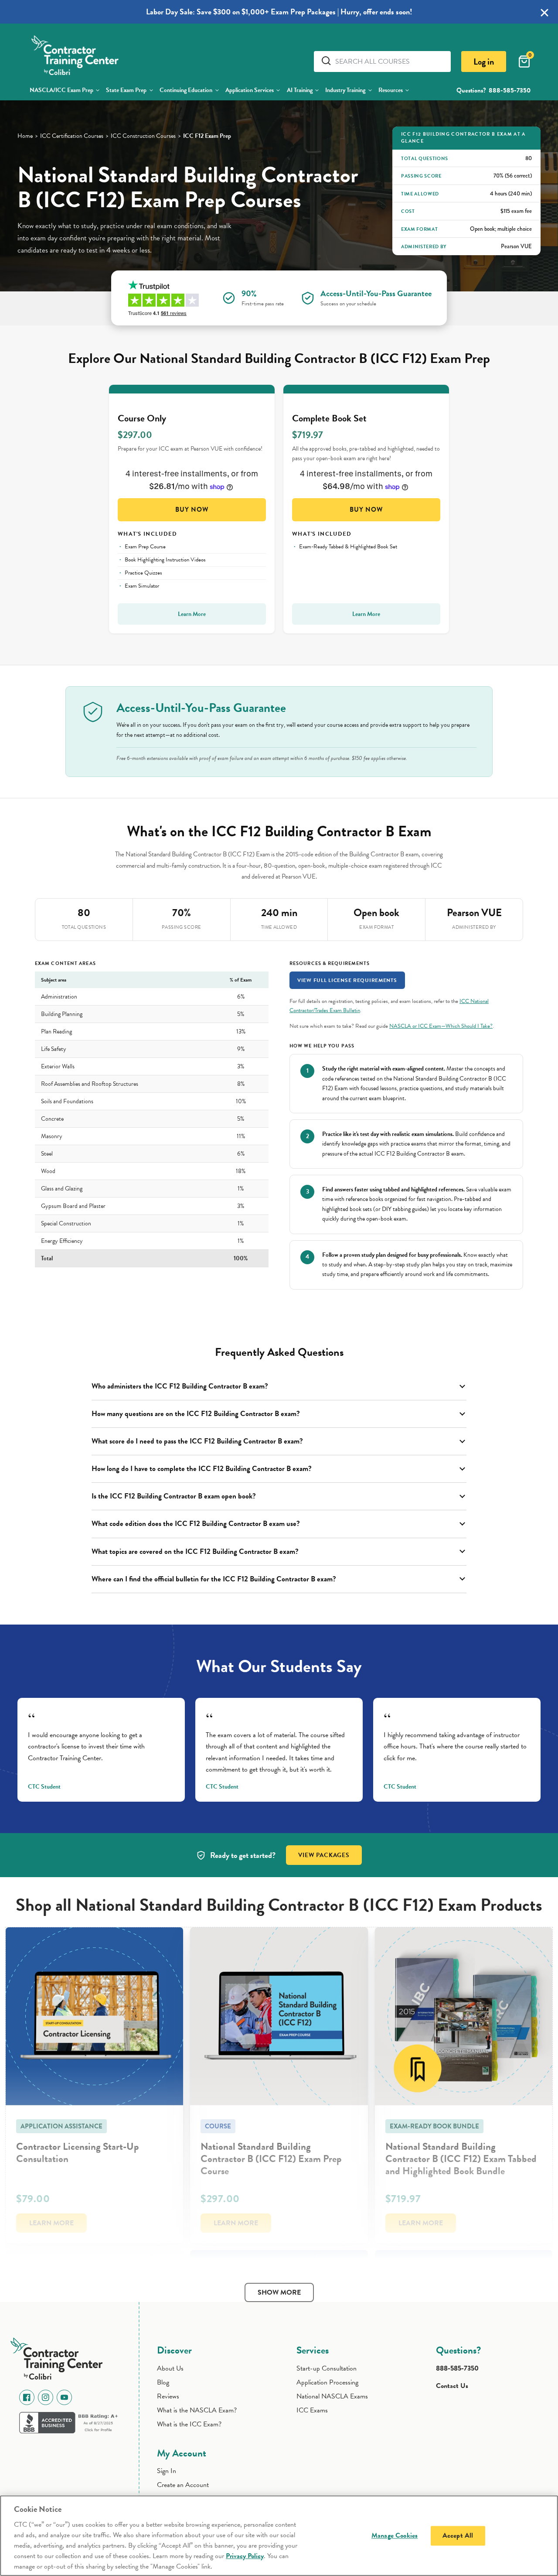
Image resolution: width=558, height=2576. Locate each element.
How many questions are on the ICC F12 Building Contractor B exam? (196, 1414)
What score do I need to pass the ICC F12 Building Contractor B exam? (197, 1441)
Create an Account (183, 2485)
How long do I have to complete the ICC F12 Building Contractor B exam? (202, 1469)
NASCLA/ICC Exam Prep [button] (61, 90)
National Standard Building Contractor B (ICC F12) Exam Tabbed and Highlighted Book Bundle (461, 2159)
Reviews (168, 2396)
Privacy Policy (245, 2556)
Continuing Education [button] (186, 90)
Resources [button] (391, 90)
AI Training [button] (300, 90)
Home (25, 136)
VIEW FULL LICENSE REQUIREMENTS (347, 980)
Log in (484, 62)
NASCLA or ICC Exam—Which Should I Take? (441, 1026)
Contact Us (452, 2386)
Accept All (458, 2535)
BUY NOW (192, 510)
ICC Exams (312, 2410)
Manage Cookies (395, 2535)
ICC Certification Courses (72, 136)
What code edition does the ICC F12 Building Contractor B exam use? (196, 1524)
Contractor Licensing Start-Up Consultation (78, 2152)
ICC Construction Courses (143, 136)
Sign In (167, 2471)
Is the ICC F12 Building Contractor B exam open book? (174, 1496)
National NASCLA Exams (332, 2396)
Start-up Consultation (327, 2368)
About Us (170, 2368)
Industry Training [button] (345, 90)
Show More (279, 2292)
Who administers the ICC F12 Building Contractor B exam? (180, 1386)
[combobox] (390, 62)
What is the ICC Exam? (189, 2424)
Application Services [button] (250, 90)
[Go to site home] (60, 2357)
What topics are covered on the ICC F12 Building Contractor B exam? (195, 1551)
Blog (163, 2382)
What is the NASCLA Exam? (197, 2410)
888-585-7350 (510, 90)
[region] (279, 2536)
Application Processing (327, 2382)
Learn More (192, 614)
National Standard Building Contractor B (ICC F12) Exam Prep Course (271, 2159)
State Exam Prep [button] (126, 90)
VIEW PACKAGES (324, 1855)
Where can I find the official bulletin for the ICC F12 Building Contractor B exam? (214, 1579)
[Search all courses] (328, 61)
